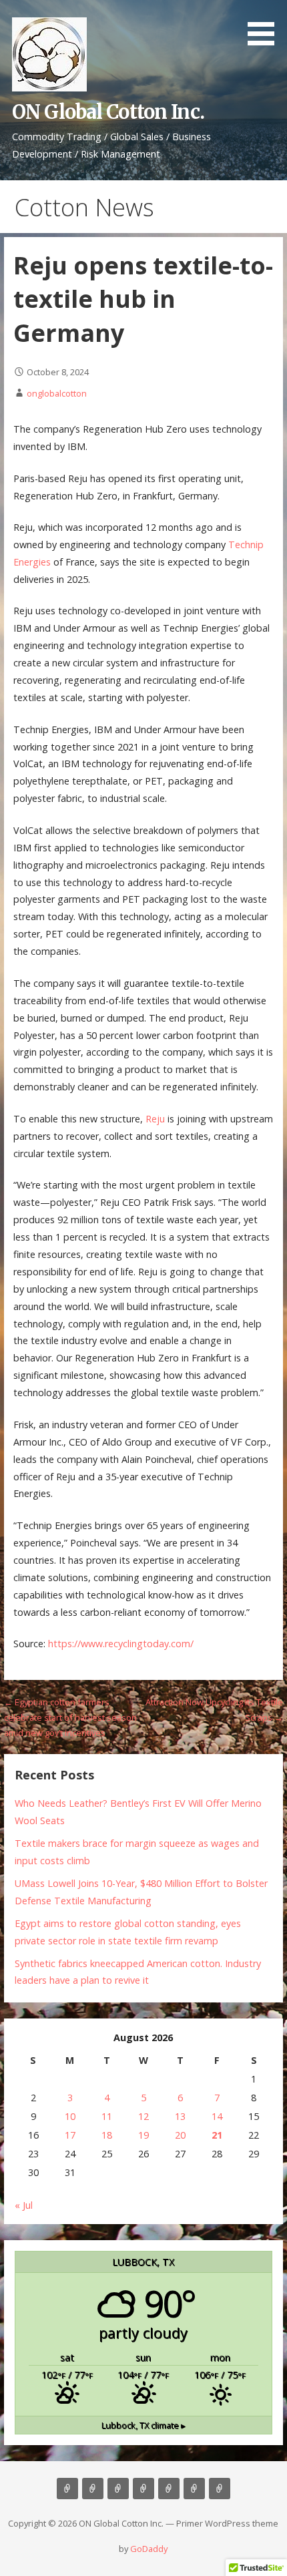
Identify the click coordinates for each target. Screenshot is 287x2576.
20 (180, 2135)
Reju (155, 1119)
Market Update (220, 2489)
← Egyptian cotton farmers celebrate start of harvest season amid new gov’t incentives (70, 1718)
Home (67, 2489)
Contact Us (169, 2489)
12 (143, 2116)
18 (107, 2135)
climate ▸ (143, 2425)
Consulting (118, 2489)
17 (70, 2135)
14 (217, 2116)
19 (143, 2135)
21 (217, 2135)
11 (107, 2116)
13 (180, 2116)
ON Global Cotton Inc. (108, 112)
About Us (93, 2489)
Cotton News (194, 2489)
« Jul (24, 2205)
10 (70, 2116)
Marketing (143, 2489)
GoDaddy (149, 2549)
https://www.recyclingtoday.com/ (121, 1644)
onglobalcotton (57, 393)
